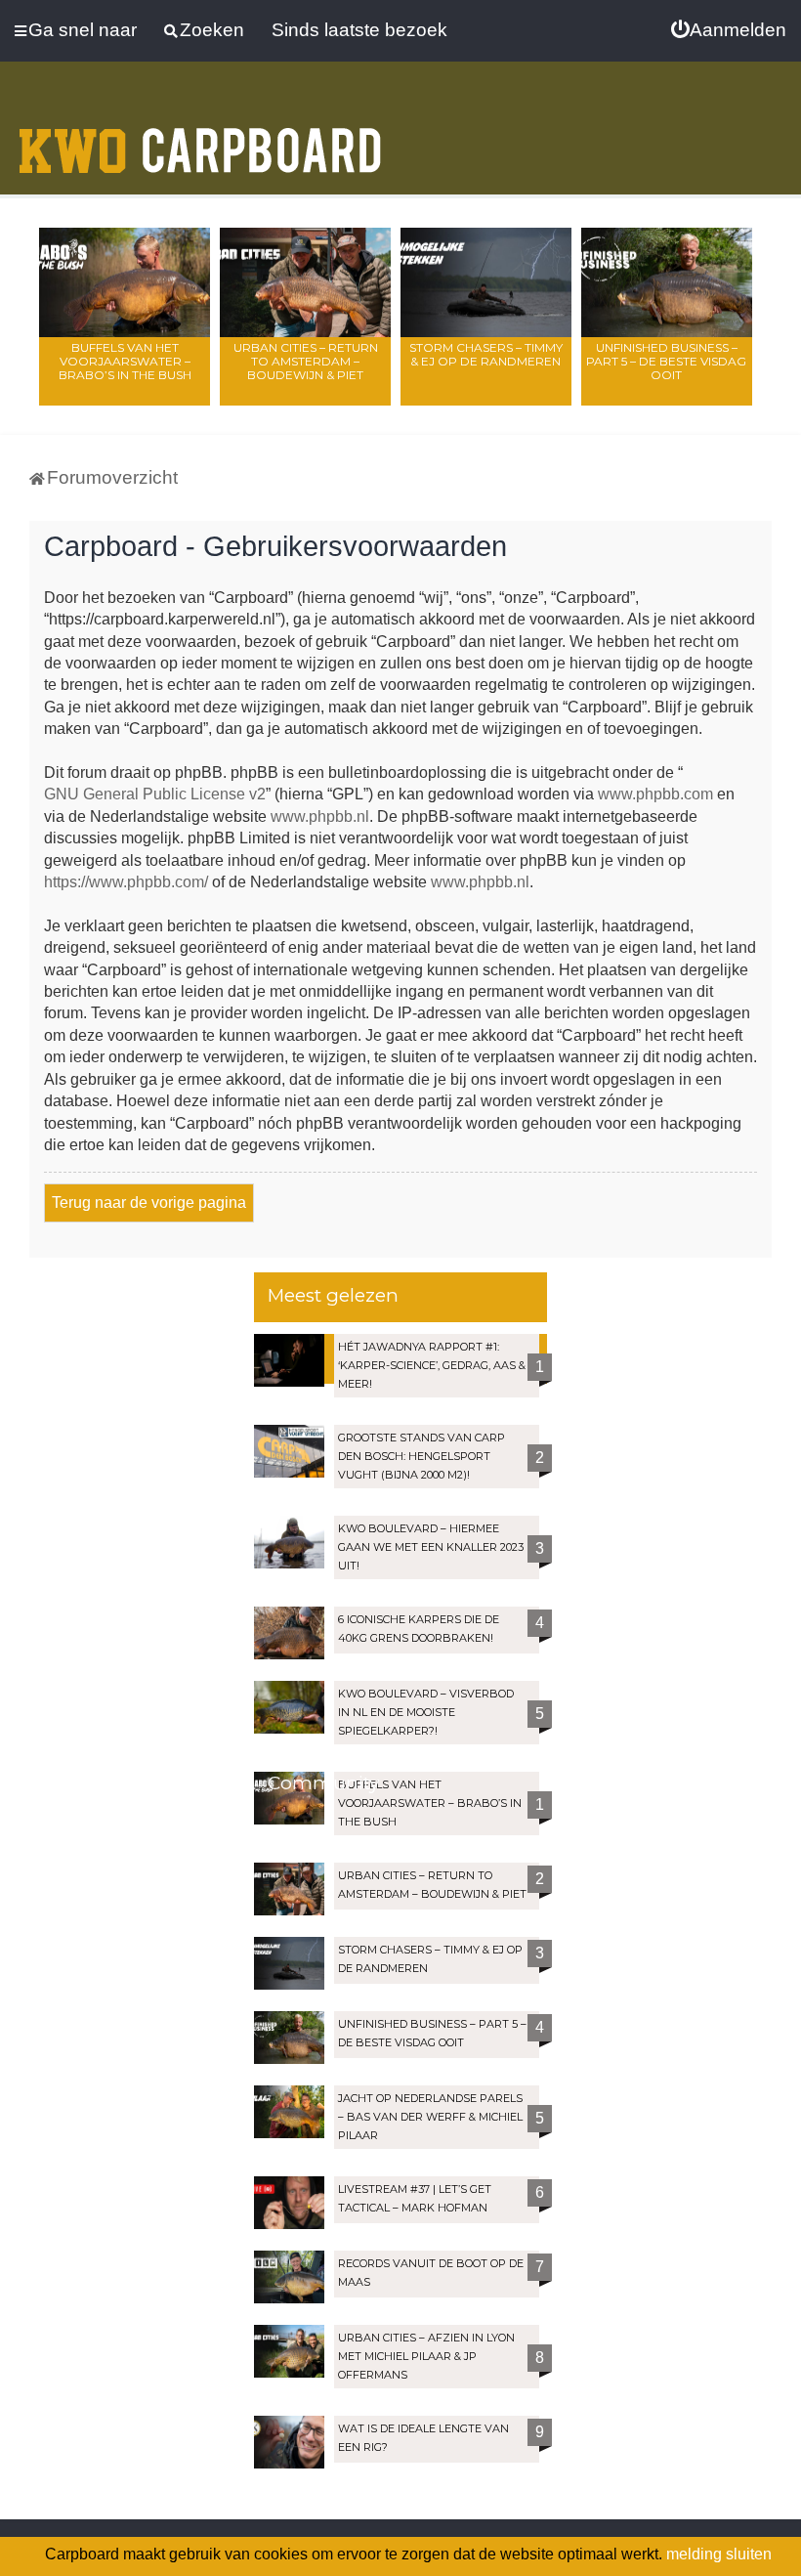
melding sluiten (719, 2554)
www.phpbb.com (655, 794)
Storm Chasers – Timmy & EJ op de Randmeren (486, 354)
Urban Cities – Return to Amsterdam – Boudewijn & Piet (306, 361)
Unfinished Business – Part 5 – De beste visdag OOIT (666, 361)
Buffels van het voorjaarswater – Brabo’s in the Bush (125, 361)
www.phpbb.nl (320, 816)
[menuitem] (729, 30)
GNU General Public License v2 (155, 794)
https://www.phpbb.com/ (126, 882)
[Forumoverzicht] (200, 139)
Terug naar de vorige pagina (149, 1202)
